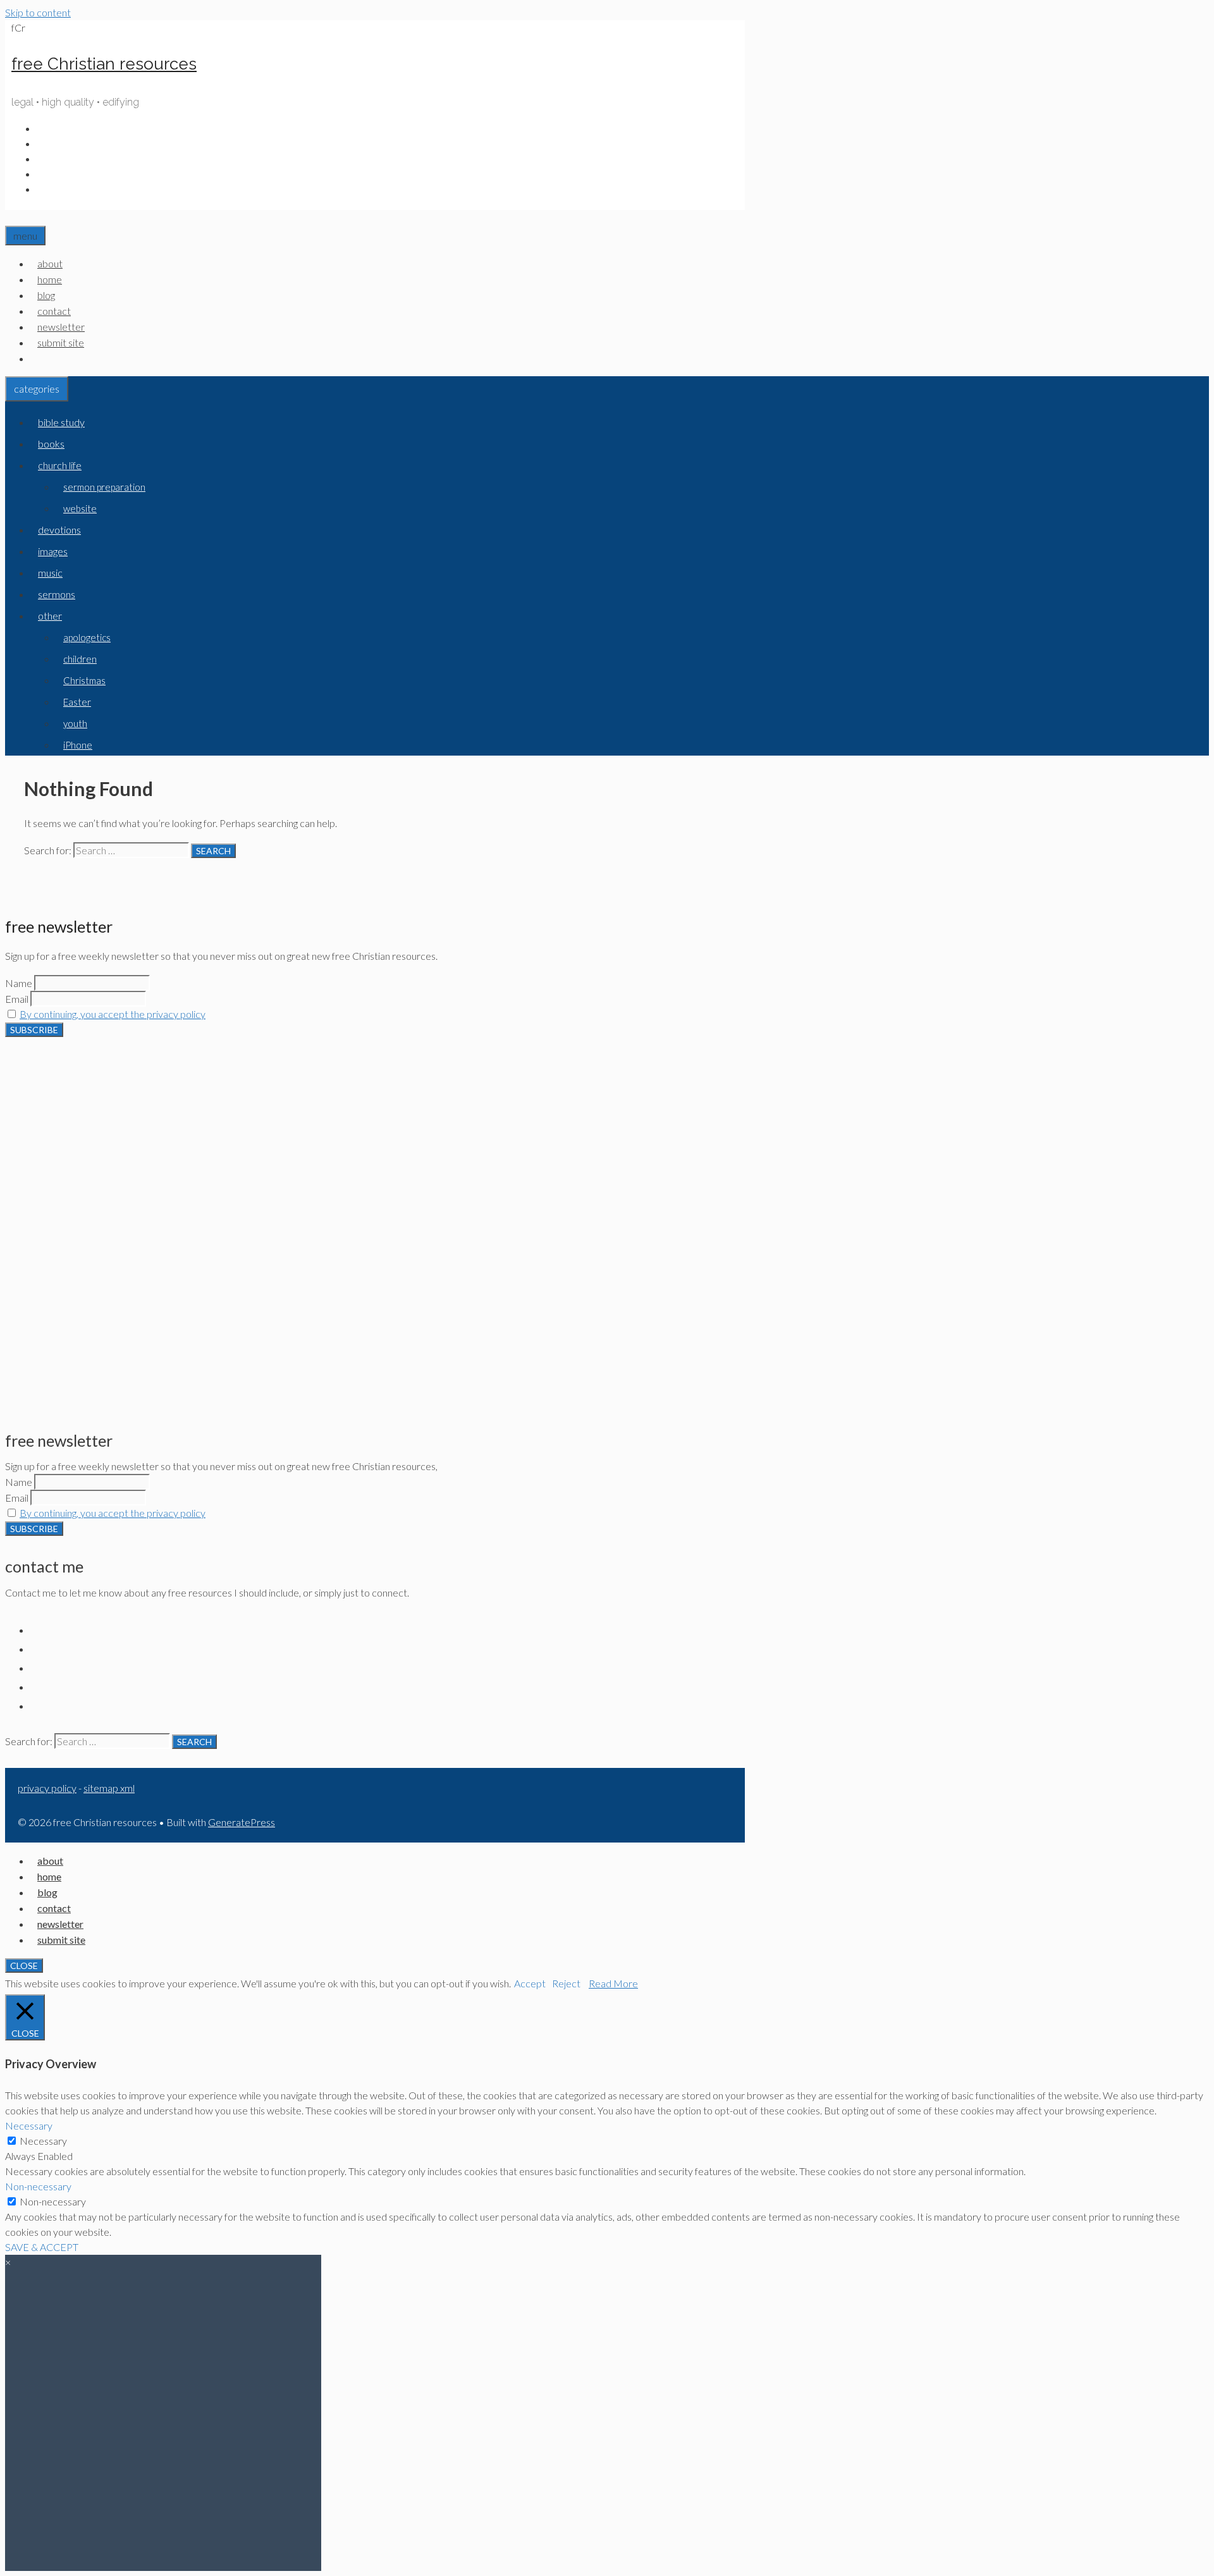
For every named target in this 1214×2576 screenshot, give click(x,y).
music (50, 573)
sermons (57, 594)
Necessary (43, 2141)
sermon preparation (104, 487)
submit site (61, 342)
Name (19, 983)
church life (60, 465)
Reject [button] (566, 1983)
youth (75, 723)
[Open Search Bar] (12, 218)
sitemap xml (109, 1788)
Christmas (84, 680)
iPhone (78, 745)
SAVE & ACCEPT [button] (42, 2247)
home (50, 279)
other (50, 616)
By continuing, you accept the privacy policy (113, 1014)
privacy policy (47, 1788)
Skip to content (38, 12)
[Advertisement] (375, 1125)
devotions (59, 530)
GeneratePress (242, 1822)
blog (46, 295)
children (80, 659)
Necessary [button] (29, 2125)
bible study (61, 422)
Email (17, 999)
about (50, 263)
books (51, 444)
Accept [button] (530, 1983)
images (53, 551)
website (80, 508)
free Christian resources (104, 64)
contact (54, 311)
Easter (77, 702)
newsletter (61, 327)
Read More (613, 1983)
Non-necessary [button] (38, 2186)
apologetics (87, 637)
